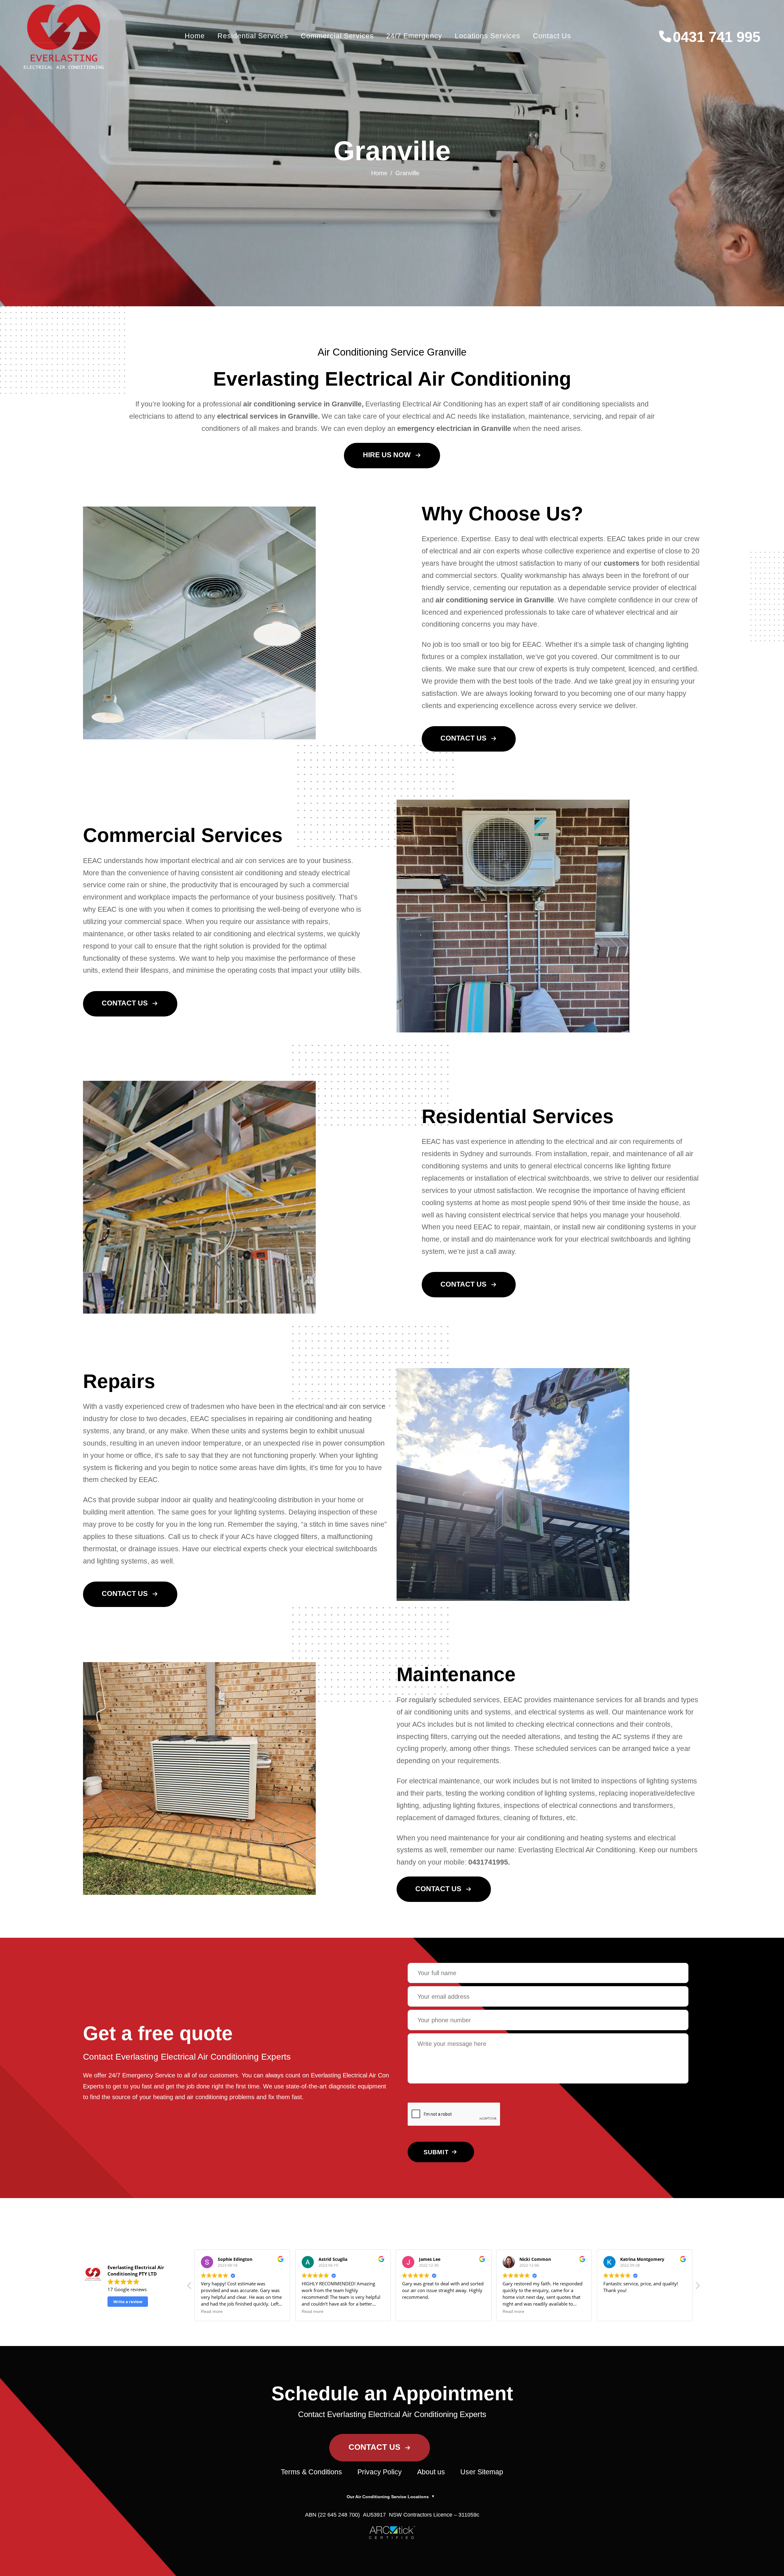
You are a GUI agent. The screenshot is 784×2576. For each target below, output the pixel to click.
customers (622, 563)
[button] (697, 2287)
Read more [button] (212, 2312)
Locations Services (488, 36)
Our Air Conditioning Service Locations (391, 2497)
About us (431, 2472)
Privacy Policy (380, 2472)
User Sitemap (482, 2472)
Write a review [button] (128, 2302)
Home (195, 36)
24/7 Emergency (414, 36)
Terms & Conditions (311, 2472)
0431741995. (489, 1862)
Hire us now (387, 455)
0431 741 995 (717, 37)
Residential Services (253, 36)
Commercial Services (337, 36)
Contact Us (463, 738)
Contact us (552, 36)
